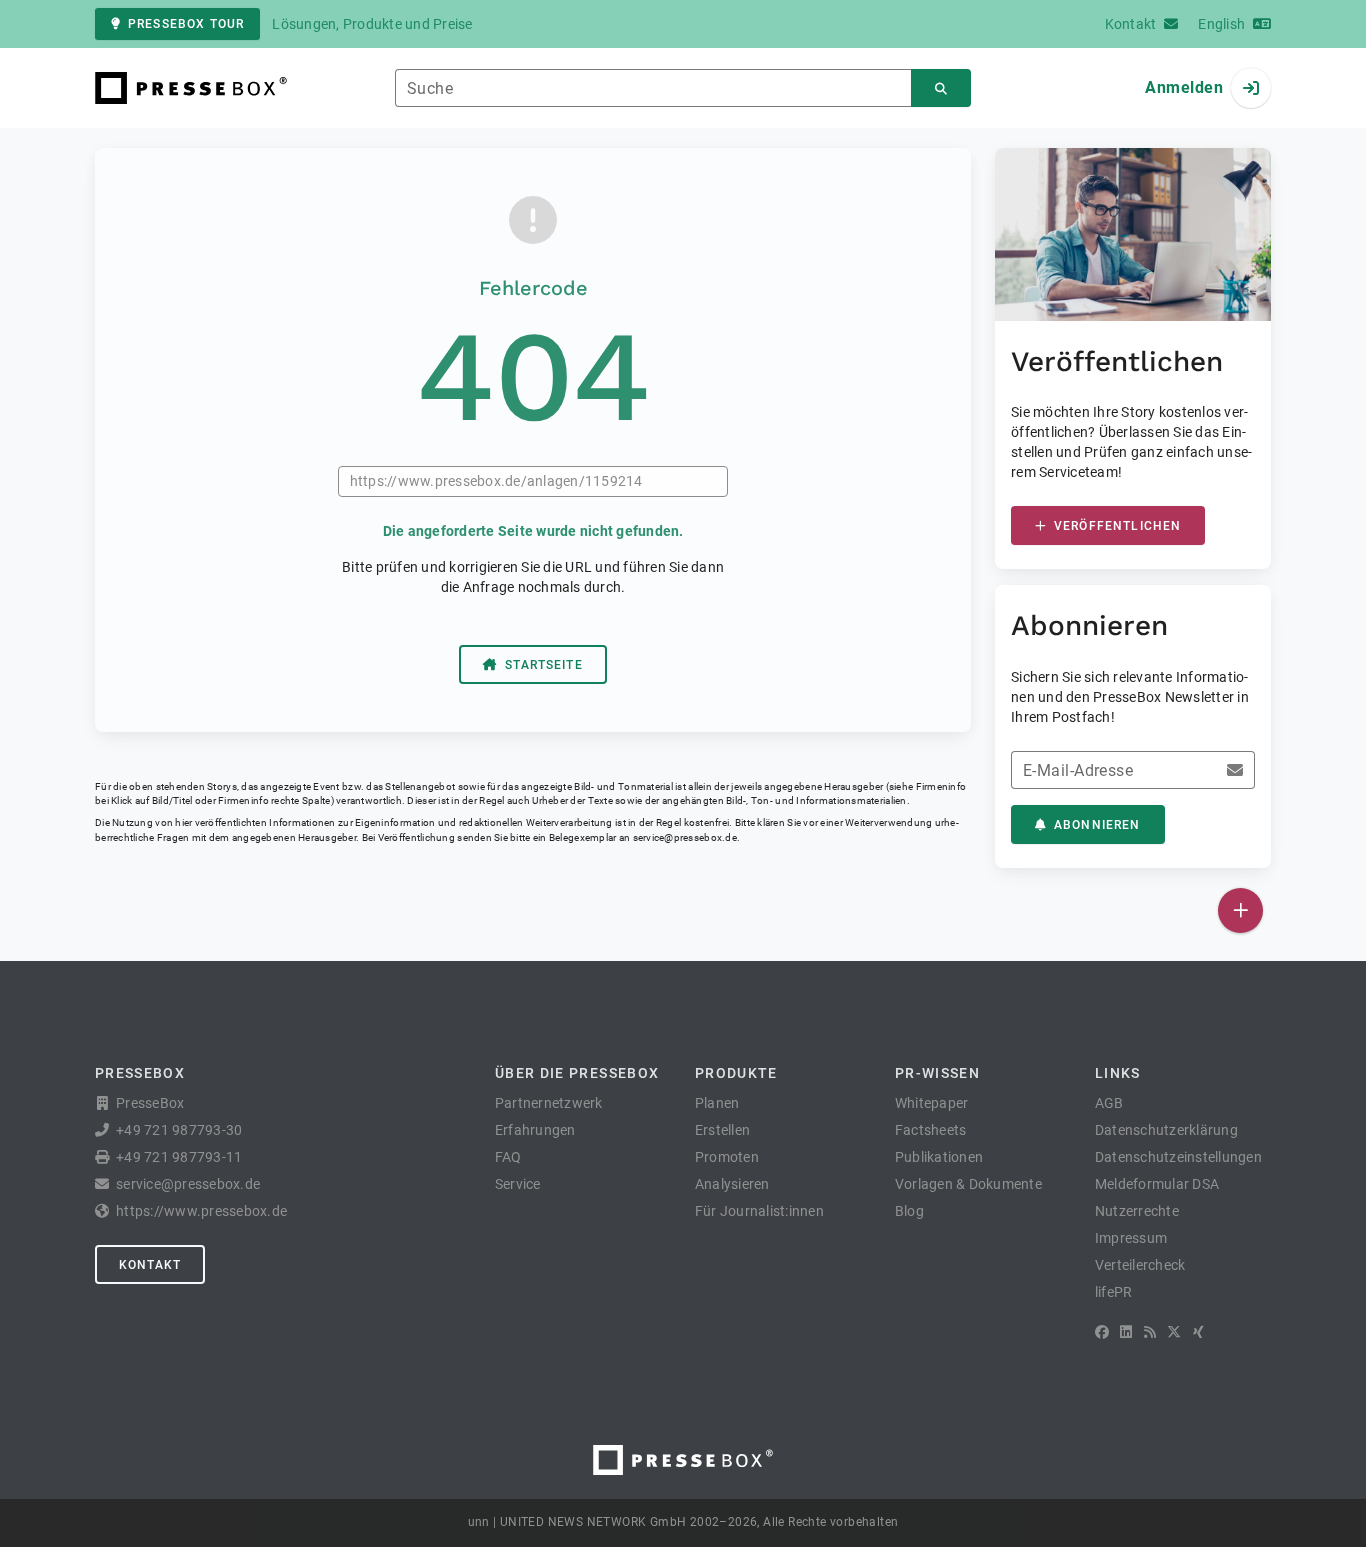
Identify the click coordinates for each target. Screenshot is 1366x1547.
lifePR (1114, 1292)
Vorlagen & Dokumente (968, 1184)
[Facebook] (1102, 1332)
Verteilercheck (1140, 1265)
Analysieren (732, 1184)
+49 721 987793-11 (179, 1157)
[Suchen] (941, 88)
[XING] (1198, 1332)
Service (518, 1184)
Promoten (727, 1157)
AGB (1109, 1103)
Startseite (544, 665)
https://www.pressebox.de (201, 1211)
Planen (717, 1103)
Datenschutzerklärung (1166, 1130)
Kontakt (150, 1265)
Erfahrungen (535, 1130)
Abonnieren (1097, 825)
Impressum (1131, 1238)
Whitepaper (932, 1103)
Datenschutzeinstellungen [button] (1178, 1157)
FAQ (508, 1157)
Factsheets (931, 1130)
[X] (1174, 1332)
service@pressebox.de (685, 837)
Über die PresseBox (577, 1073)
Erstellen (722, 1130)
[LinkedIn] (1126, 1332)
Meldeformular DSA (1157, 1184)
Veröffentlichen (1117, 526)
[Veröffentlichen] (1240, 910)
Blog (909, 1211)
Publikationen (939, 1157)
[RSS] (1150, 1332)
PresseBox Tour (186, 24)
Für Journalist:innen (759, 1211)
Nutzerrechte (1137, 1211)
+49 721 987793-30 (179, 1130)
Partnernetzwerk (549, 1103)
